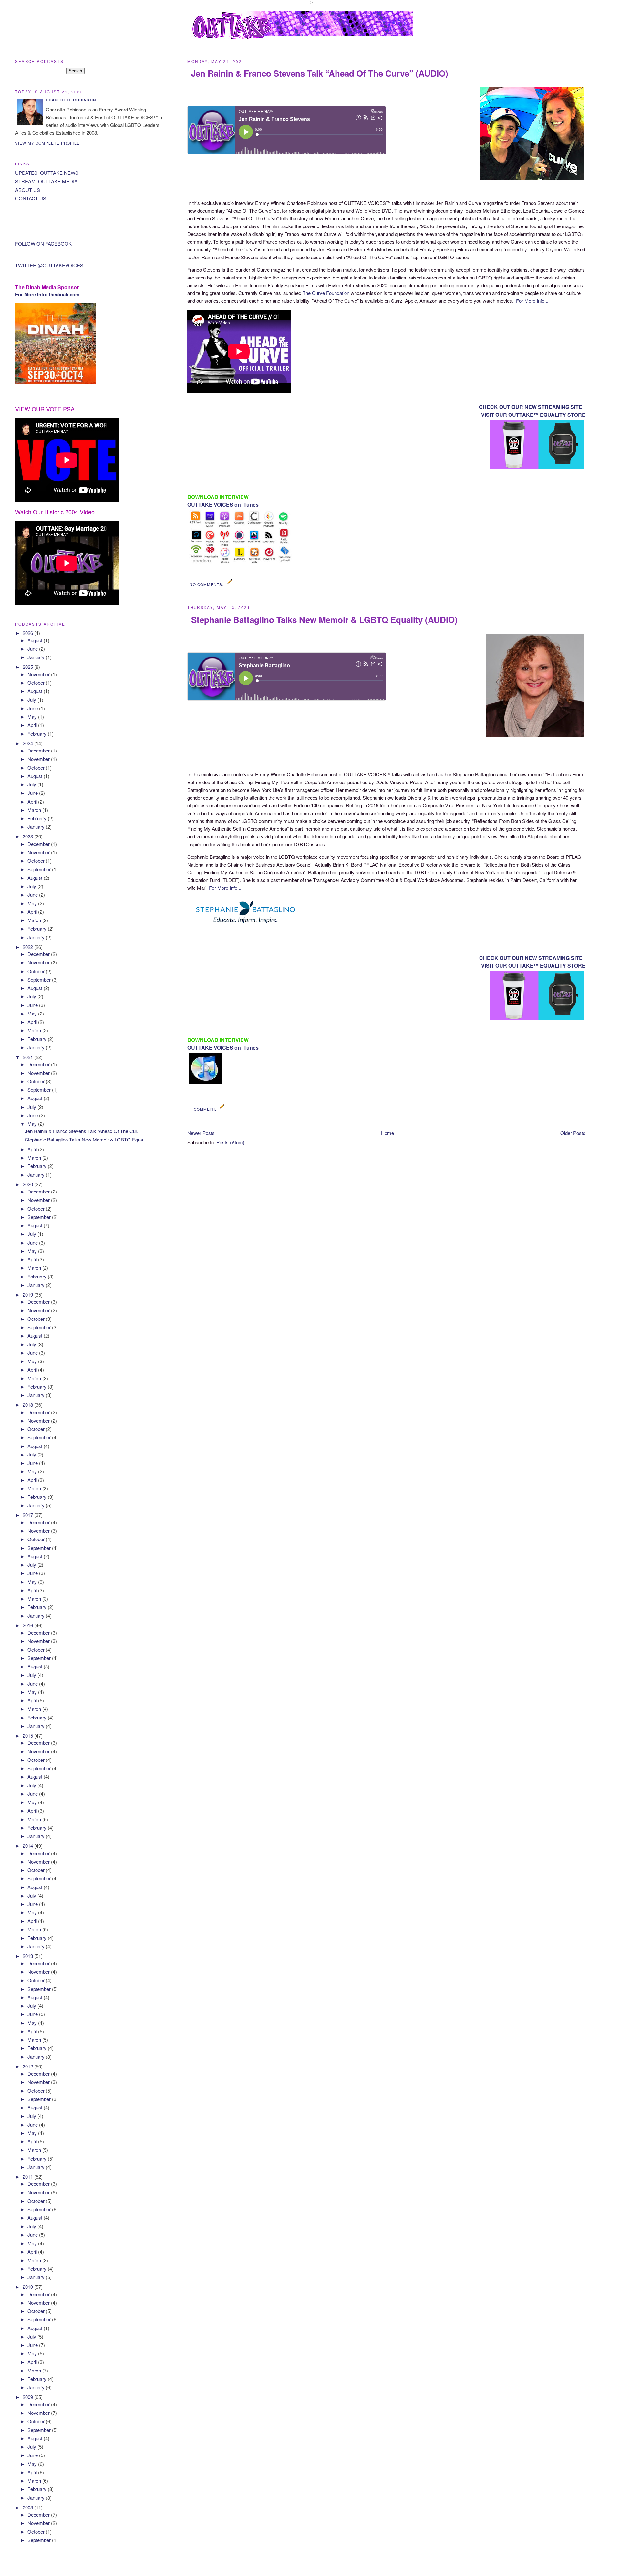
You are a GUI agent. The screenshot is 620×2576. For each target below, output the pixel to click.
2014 (28, 1846)
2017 (28, 1515)
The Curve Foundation (327, 293)
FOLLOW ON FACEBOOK (43, 243)
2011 (28, 2176)
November (39, 674)
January (37, 657)
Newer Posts (201, 1133)
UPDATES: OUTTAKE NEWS (47, 173)
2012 (28, 2066)
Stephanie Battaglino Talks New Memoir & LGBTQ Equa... (86, 1139)
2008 (28, 2507)
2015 (28, 1735)
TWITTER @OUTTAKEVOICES (49, 265)
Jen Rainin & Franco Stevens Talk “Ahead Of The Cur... (83, 1131)
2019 (28, 1294)
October (37, 683)
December (39, 750)
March (35, 810)
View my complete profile (47, 143)
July (32, 700)
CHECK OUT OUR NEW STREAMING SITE (531, 407)
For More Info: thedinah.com (47, 294)
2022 (28, 947)
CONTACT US (31, 198)
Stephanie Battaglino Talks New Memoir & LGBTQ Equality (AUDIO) (324, 620)
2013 (28, 1956)
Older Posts (573, 1133)
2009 (28, 2397)
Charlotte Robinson (71, 100)
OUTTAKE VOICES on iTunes (223, 505)
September (40, 869)
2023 (28, 836)
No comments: (207, 584)
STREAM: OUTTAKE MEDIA (46, 181)
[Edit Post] (230, 584)
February (38, 734)
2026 (28, 633)
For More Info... (532, 301)
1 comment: (204, 1109)
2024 (28, 743)
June (33, 649)
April (33, 725)
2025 (28, 667)
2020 (28, 1184)
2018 (28, 1405)
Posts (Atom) (230, 1142)
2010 (28, 2287)
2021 (28, 1057)
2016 (28, 1625)
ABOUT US (28, 190)
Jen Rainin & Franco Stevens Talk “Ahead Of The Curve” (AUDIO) (320, 73)
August (36, 640)
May (33, 716)
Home (387, 1133)
